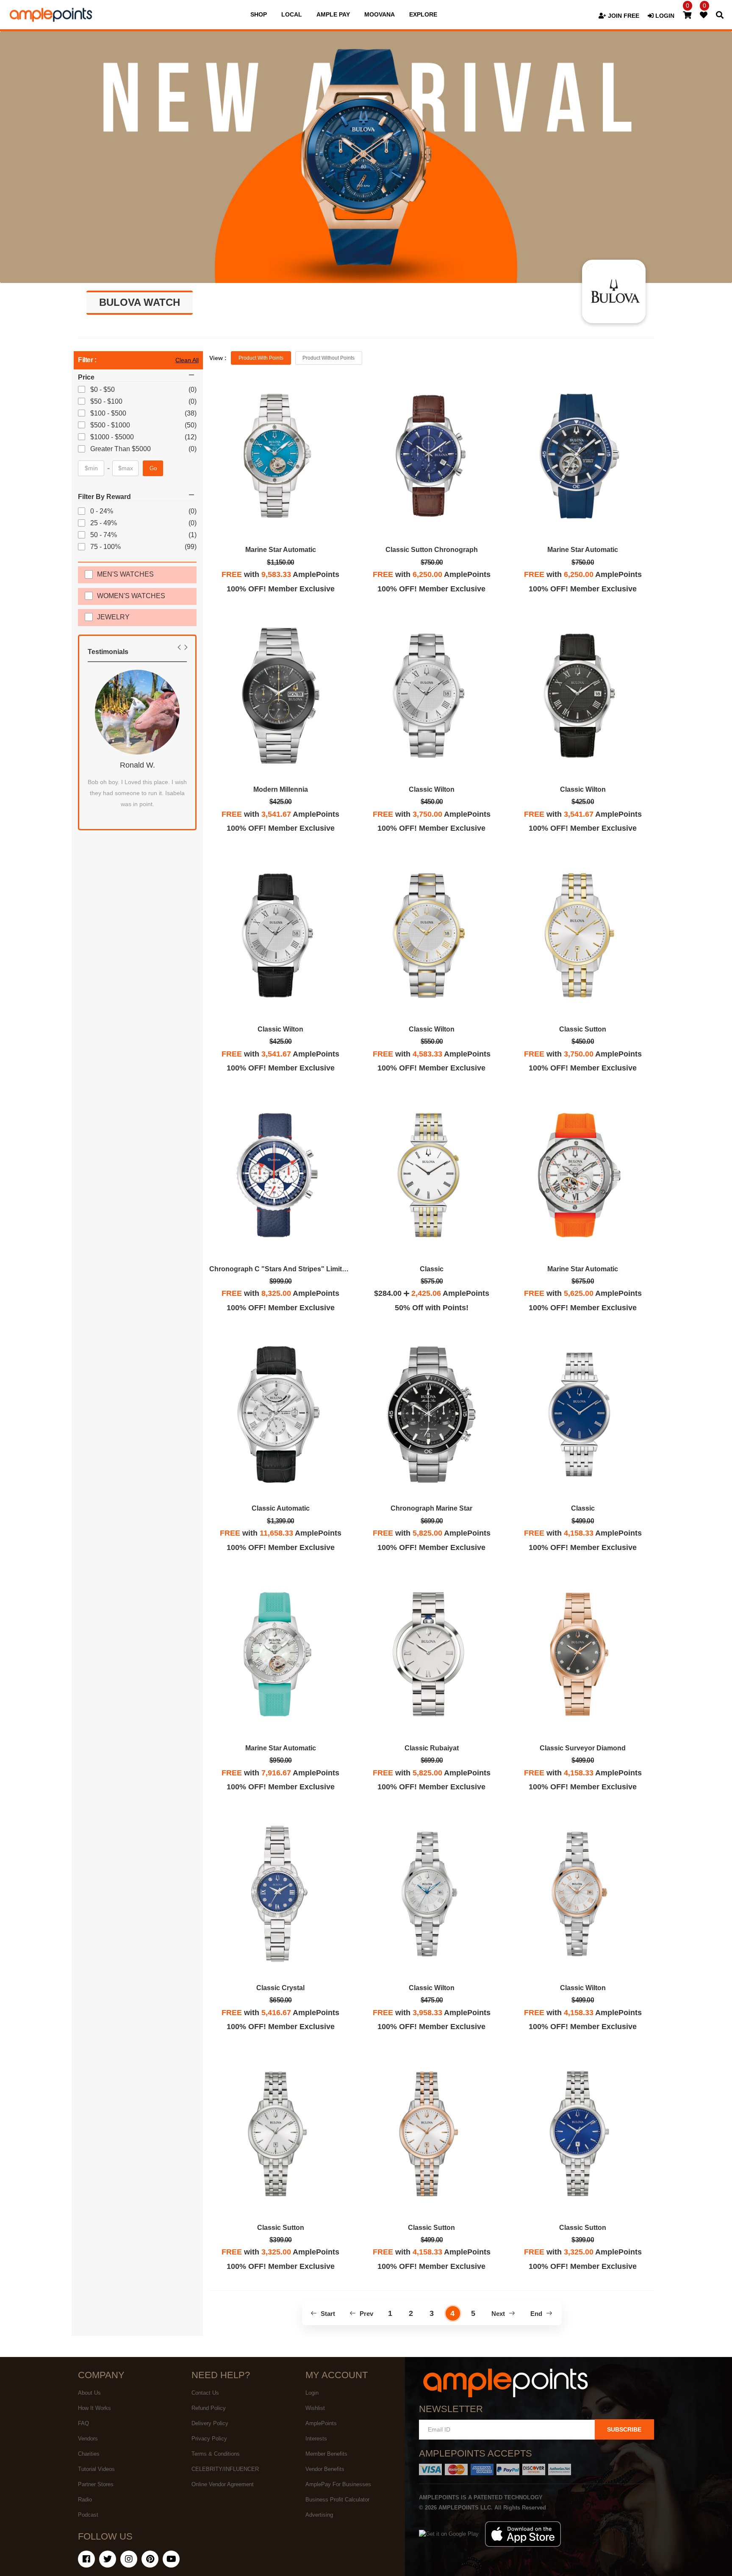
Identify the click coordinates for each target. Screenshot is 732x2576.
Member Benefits (326, 2454)
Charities (89, 2454)
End (537, 2314)
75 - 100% (106, 547)
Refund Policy (209, 2408)
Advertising (319, 2515)
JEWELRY (113, 617)
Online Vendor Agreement (223, 2484)
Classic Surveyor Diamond (583, 1748)
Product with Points (261, 358)
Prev (366, 2314)
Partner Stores (96, 2484)
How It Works (94, 2408)
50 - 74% (104, 535)
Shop (259, 14)
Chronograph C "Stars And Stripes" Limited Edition (292, 1269)
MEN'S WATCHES (125, 574)
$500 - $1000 (111, 425)
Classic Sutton (583, 1029)
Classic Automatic (281, 1508)
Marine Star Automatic (281, 550)
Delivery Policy (210, 2423)
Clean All (187, 360)
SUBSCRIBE (624, 2429)
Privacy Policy (209, 2439)
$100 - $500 (109, 413)
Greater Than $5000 (121, 449)
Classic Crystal (280, 1988)
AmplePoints (321, 2423)
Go (153, 468)
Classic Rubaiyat (432, 1748)
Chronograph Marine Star (431, 1508)
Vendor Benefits (325, 2469)
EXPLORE (423, 14)
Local (292, 14)
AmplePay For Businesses (338, 2484)
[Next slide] (186, 647)
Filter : (87, 360)
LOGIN (664, 16)
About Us (89, 2393)
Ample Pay (333, 14)
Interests (316, 2439)
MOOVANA (380, 14)
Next (499, 2314)
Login (312, 2393)
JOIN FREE (623, 16)
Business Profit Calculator (337, 2500)
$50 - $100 (107, 401)
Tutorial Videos (96, 2469)
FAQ (83, 2423)
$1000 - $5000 (113, 437)
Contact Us (205, 2393)
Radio (85, 2500)
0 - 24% (102, 511)
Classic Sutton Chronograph (432, 550)
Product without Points (329, 358)
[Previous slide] (179, 647)
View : (218, 358)
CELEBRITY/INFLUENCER (225, 2469)
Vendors (88, 2439)
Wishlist (315, 2408)
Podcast (88, 2515)
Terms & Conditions (216, 2454)
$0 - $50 (103, 390)
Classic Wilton (432, 789)
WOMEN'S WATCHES (131, 596)
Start (327, 2314)
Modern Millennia (281, 789)
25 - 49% (104, 523)
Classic (432, 1269)
